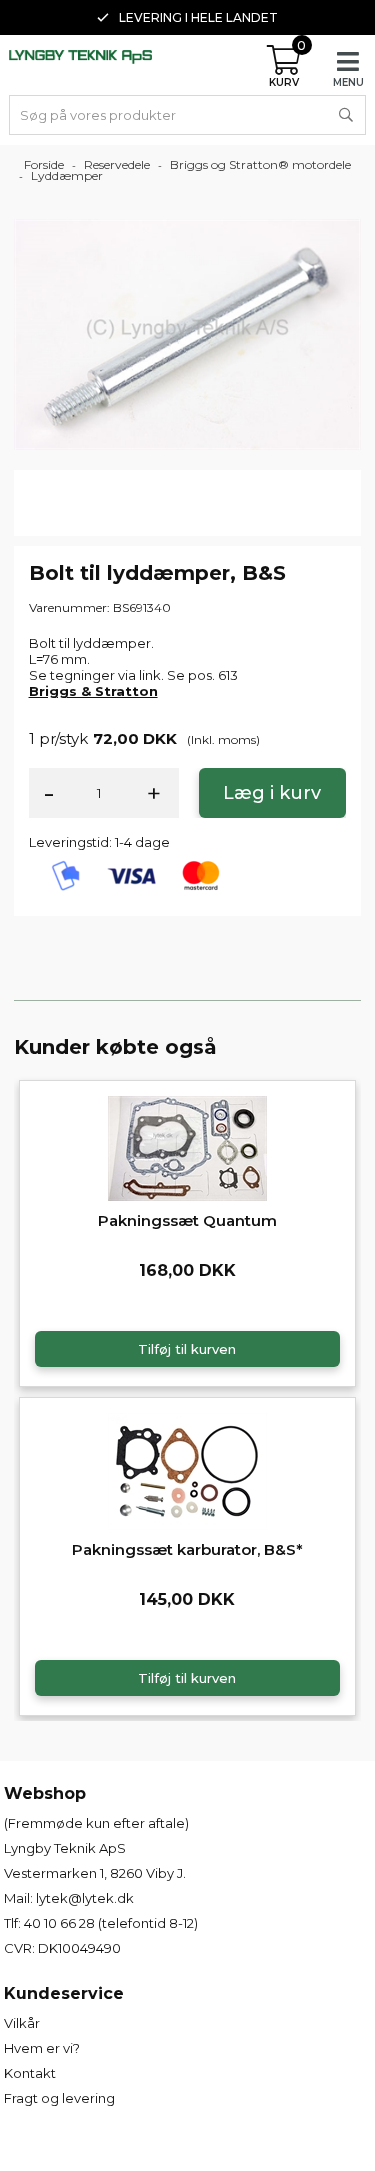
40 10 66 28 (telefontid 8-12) (111, 1923)
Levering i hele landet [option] (198, 17)
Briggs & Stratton (93, 691)
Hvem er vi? (42, 2048)
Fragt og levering (59, 2098)
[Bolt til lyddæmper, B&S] (188, 333)
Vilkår (22, 2023)
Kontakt (30, 2073)
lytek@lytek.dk (85, 1898)
